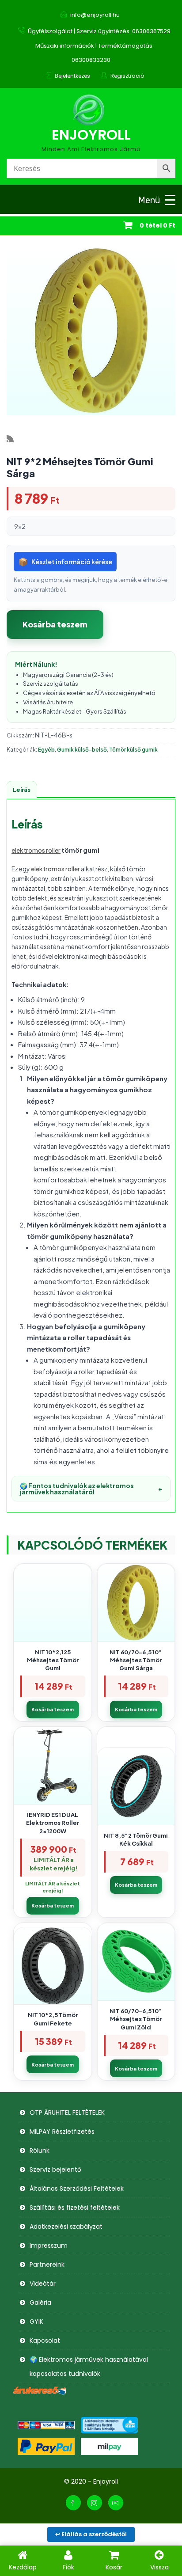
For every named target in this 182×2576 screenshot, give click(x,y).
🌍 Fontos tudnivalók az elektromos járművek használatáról (91, 1489)
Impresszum (49, 2245)
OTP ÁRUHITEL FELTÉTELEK (67, 2112)
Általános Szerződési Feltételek (77, 2188)
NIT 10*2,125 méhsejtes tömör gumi (53, 1660)
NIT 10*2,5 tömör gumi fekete (53, 2019)
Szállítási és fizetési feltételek (75, 2207)
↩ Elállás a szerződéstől (91, 2534)
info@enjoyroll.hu (95, 15)
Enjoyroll (91, 135)
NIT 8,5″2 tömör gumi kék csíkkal (136, 1839)
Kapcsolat (45, 2340)
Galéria (40, 2302)
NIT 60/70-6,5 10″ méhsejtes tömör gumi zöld (136, 2019)
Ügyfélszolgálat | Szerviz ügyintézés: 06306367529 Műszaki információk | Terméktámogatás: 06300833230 (99, 46)
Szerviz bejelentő (55, 2169)
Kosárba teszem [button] (53, 1709)
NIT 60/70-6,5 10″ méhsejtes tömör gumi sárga (136, 1660)
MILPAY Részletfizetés (62, 2131)
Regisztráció (127, 76)
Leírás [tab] (22, 790)
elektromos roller (36, 850)
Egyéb (46, 750)
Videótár (43, 2283)
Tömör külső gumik (133, 750)
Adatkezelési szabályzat (66, 2226)
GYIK (36, 2321)
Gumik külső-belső (82, 750)
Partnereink (47, 2264)
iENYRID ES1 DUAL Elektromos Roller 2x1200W (53, 1823)
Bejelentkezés (72, 76)
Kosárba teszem (55, 624)
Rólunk (40, 2150)
